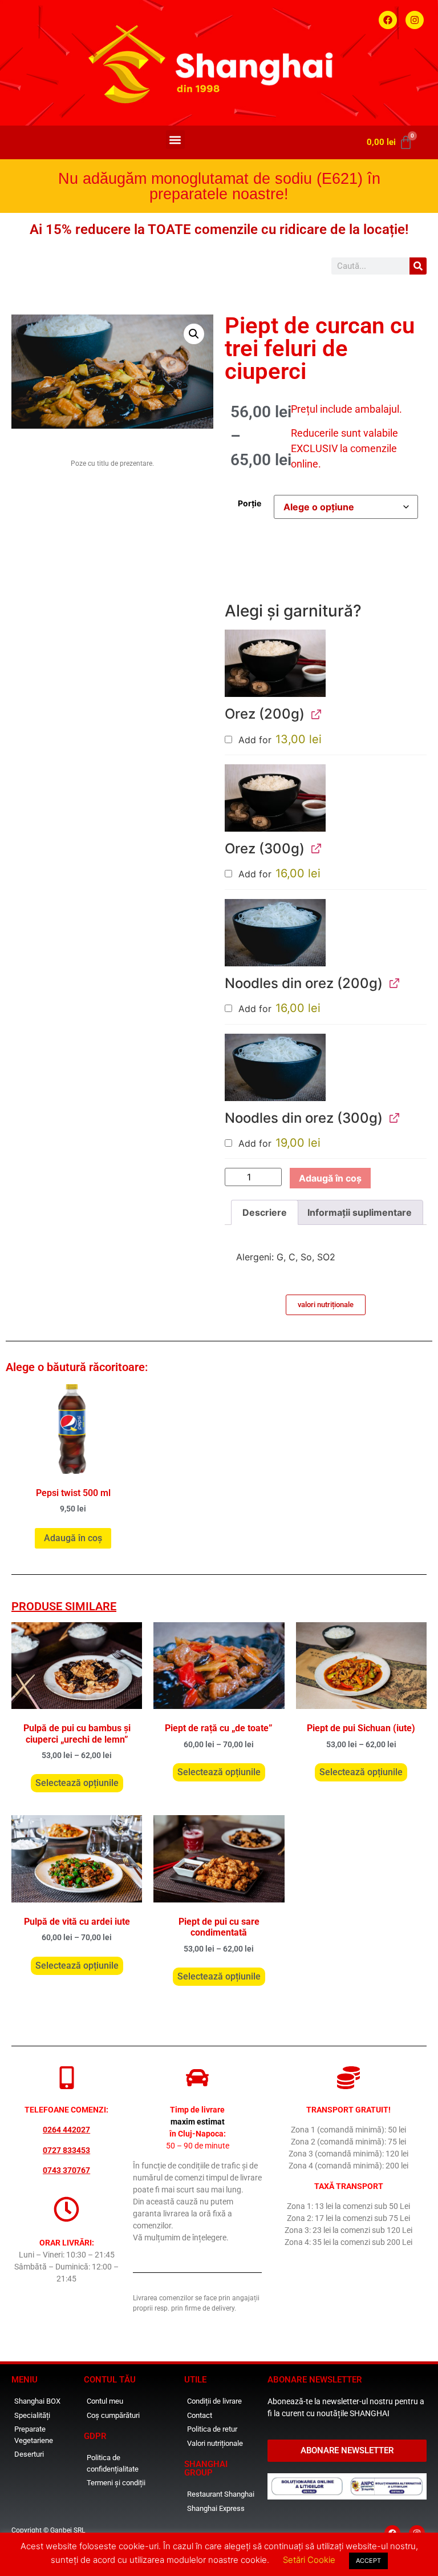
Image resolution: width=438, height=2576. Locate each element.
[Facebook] (388, 20)
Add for (279, 740)
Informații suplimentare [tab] (360, 1212)
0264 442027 (66, 2130)
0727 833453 (66, 2150)
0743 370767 (66, 2170)
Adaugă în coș (330, 1178)
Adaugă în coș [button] (73, 1538)
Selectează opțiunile (77, 1783)
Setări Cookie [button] (309, 2560)
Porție (250, 503)
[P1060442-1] (275, 933)
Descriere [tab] (265, 1212)
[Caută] (418, 266)
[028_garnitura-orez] (275, 663)
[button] (175, 140)
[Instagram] (415, 20)
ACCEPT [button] (368, 2561)
